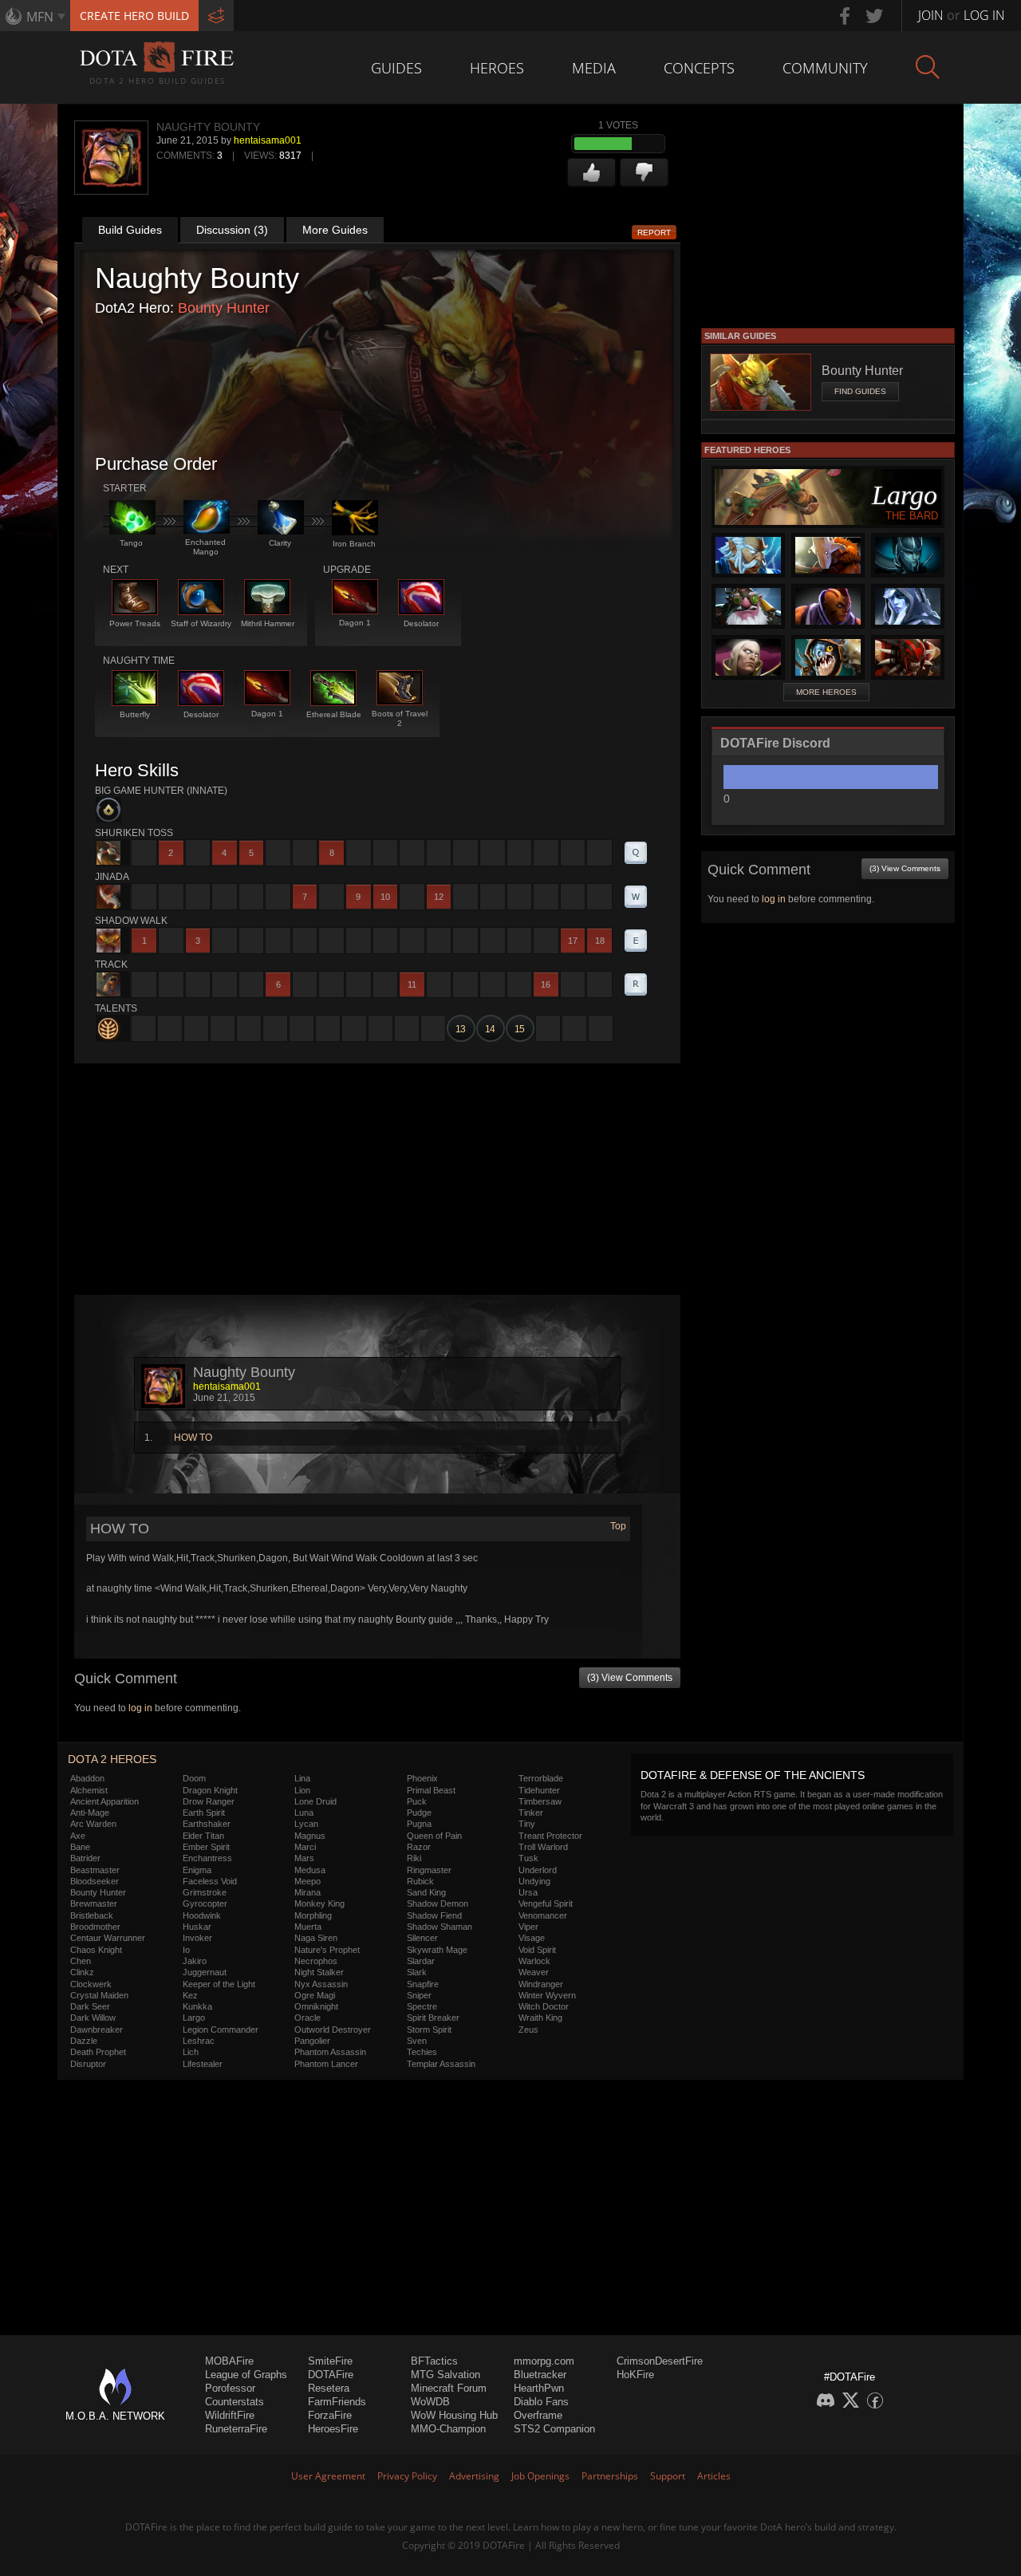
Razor (419, 1847)
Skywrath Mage (437, 1950)
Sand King (426, 1892)
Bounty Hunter (224, 308)
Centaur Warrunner (108, 1938)
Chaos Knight (96, 1950)
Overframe (538, 2415)
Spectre (422, 2006)
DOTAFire (331, 2375)
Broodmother (95, 1927)
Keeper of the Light (219, 1984)
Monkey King (319, 1903)
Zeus (528, 2030)
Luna (304, 1813)
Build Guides (130, 230)
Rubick (420, 1881)
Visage (532, 1938)
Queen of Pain (434, 1836)
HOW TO (193, 1438)
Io (186, 1950)
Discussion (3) (232, 230)
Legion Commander (221, 2030)
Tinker (531, 1813)
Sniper (419, 1995)
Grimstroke (205, 1892)
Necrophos (316, 1961)
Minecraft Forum (449, 2388)
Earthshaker (207, 1824)
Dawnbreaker (97, 2030)
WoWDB (430, 2402)
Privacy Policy (407, 2476)
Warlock (534, 1961)
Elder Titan (203, 1836)
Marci (305, 1847)
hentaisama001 (268, 140)
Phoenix (422, 1778)
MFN (40, 17)
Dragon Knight (210, 1790)
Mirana (307, 1892)
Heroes (497, 68)
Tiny (527, 1824)
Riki (414, 1858)
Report (654, 233)
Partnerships (610, 2476)
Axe (78, 1836)
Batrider (85, 1858)
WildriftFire (230, 2415)
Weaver (534, 1972)
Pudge (419, 1813)
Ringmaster (429, 1870)
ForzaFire (330, 2415)
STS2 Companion (554, 2429)
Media (594, 68)
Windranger (541, 1984)
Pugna (419, 1824)
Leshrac (199, 2041)
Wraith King (540, 2018)
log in (140, 1708)
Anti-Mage (90, 1813)
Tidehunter (539, 1790)
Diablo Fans (541, 2402)
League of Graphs (246, 2375)
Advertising (474, 2476)
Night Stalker (319, 1972)
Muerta (308, 1927)
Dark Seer (90, 2006)
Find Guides (860, 391)
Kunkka (197, 2006)
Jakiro (195, 1961)
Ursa (528, 1892)
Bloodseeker (95, 1881)
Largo (194, 2018)
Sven (417, 2041)
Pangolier (312, 2041)
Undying (534, 1881)
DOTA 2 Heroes (112, 1759)
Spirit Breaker (433, 2018)
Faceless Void (210, 1881)
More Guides (335, 230)
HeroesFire (333, 2429)
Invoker (197, 1938)
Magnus (310, 1836)
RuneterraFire (236, 2429)
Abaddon (87, 1778)
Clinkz (82, 1972)
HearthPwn (539, 2388)
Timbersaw (540, 1801)
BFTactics (434, 2361)
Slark (417, 1972)
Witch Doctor (544, 2006)
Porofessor (230, 2388)
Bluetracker (540, 2375)
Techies (422, 2052)
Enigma (197, 1870)
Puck (417, 1801)
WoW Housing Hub (454, 2415)
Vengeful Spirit (546, 1903)
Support (668, 2476)
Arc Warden (93, 1824)
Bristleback (92, 1915)
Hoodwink (202, 1915)
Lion (302, 1790)
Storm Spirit (429, 2030)
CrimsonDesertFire (660, 2361)
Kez (190, 1995)
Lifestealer (203, 2064)
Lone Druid (315, 1801)
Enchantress (207, 1858)
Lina (302, 1778)
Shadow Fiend (434, 1915)
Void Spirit (537, 1950)
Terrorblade (541, 1778)
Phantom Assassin (330, 2052)
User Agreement (328, 2476)
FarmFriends (337, 2402)
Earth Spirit (204, 1813)
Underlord (538, 1870)
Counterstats (235, 2402)
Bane (80, 1847)
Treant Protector (550, 1836)
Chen (81, 1961)
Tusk (528, 1858)
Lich (191, 2052)
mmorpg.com (544, 2361)
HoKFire (635, 2375)
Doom (194, 1778)
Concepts (699, 68)
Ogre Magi (315, 1995)
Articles (714, 2476)
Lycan (306, 1824)
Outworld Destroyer (333, 2030)
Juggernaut (205, 1972)
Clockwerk (91, 1984)
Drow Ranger (209, 1801)
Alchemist (89, 1790)
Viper (528, 1927)
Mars (304, 1858)
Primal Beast (431, 1790)
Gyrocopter (205, 1903)
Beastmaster (95, 1870)
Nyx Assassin (321, 1984)
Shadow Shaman (440, 1927)
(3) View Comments (630, 1678)
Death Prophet (98, 2052)
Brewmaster (94, 1903)
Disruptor (88, 2064)
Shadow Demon (438, 1903)
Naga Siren (316, 1938)
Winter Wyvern (547, 1995)
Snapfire (423, 1984)
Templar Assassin (441, 2064)
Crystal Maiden (99, 1995)
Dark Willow (93, 2018)
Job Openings (540, 2476)
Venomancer (543, 1915)
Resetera (329, 2388)
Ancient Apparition (104, 1801)
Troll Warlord (543, 1847)
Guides (396, 68)
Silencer (422, 1938)
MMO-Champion (448, 2429)
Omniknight (316, 2006)
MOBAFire (229, 2361)
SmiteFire (330, 2361)
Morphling (313, 1915)
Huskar (197, 1927)
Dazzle (84, 2041)
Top (618, 1526)
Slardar (421, 1961)
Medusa (310, 1870)
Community (825, 68)
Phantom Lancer (326, 2064)
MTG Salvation (445, 2375)
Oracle (307, 2018)
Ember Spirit (206, 1847)
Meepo (307, 1881)
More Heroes (826, 692)
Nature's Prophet (327, 1950)
